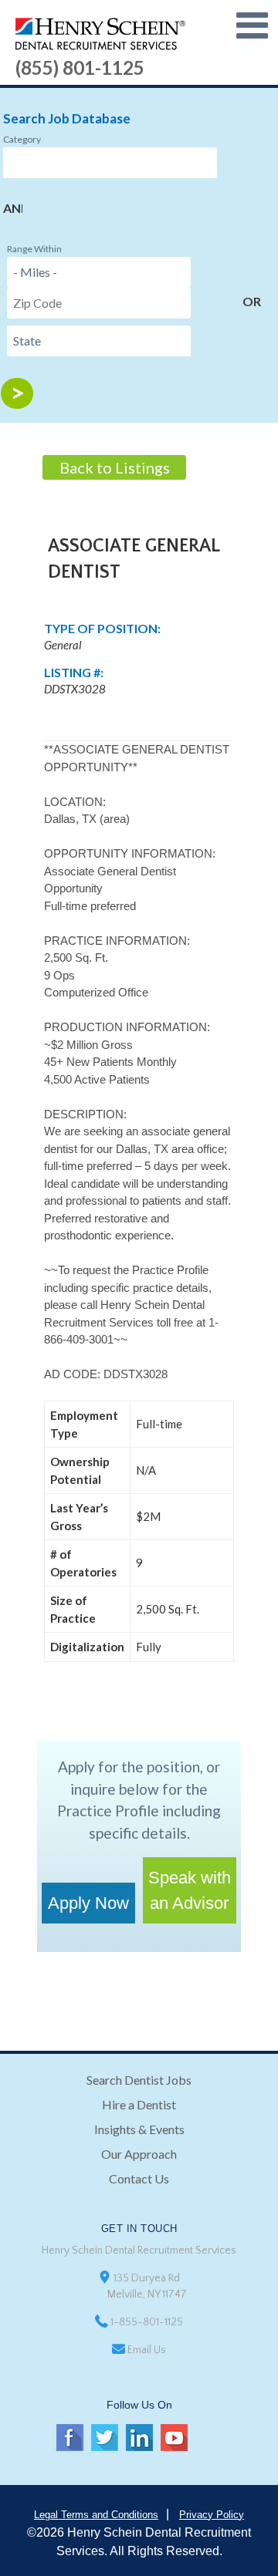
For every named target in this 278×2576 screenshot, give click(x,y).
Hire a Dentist (139, 2104)
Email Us (147, 2350)
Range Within (34, 249)
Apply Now (88, 1903)
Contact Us (139, 2178)
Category (22, 139)
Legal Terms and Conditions (96, 2515)
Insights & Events (139, 2129)
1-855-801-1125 (147, 2322)
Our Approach (139, 2154)
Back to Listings (115, 467)
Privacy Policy (212, 2515)
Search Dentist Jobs (139, 2080)
